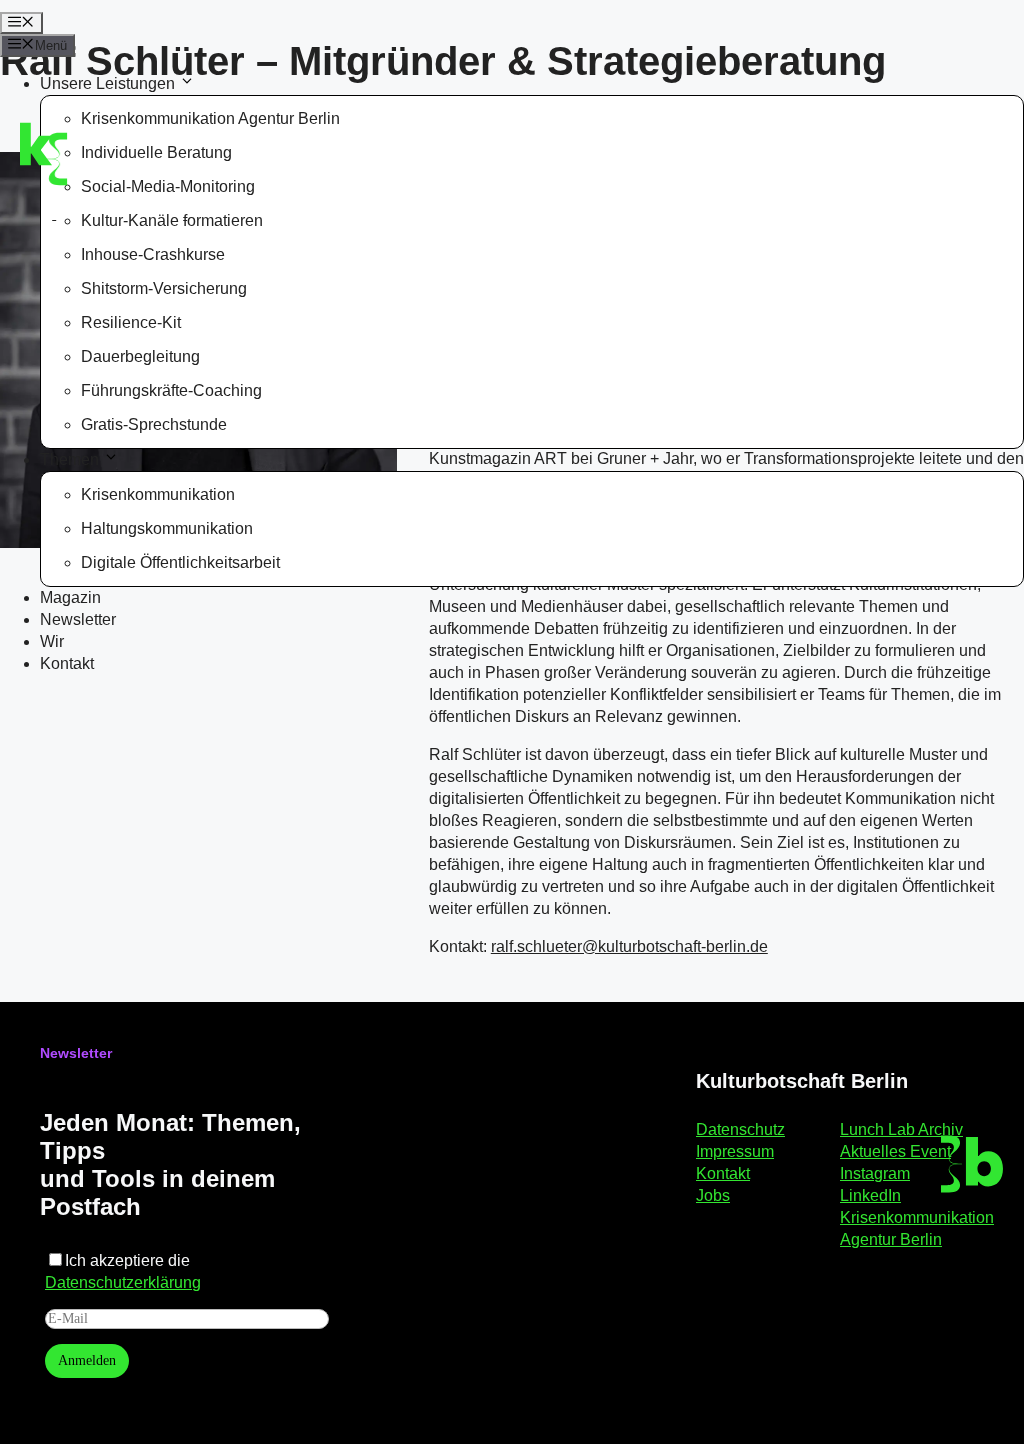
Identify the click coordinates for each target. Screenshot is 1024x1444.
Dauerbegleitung (140, 356)
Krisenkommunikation (158, 494)
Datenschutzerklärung (123, 1282)
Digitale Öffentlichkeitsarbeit (180, 562)
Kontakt (67, 663)
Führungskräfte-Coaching (171, 390)
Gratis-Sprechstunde (154, 424)
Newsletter (78, 619)
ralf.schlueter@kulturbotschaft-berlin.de (629, 946)
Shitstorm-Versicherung (164, 288)
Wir (52, 641)
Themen (69, 459)
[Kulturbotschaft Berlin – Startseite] (122, 147)
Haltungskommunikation (167, 528)
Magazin (70, 597)
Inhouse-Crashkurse (153, 254)
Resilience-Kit (131, 322)
